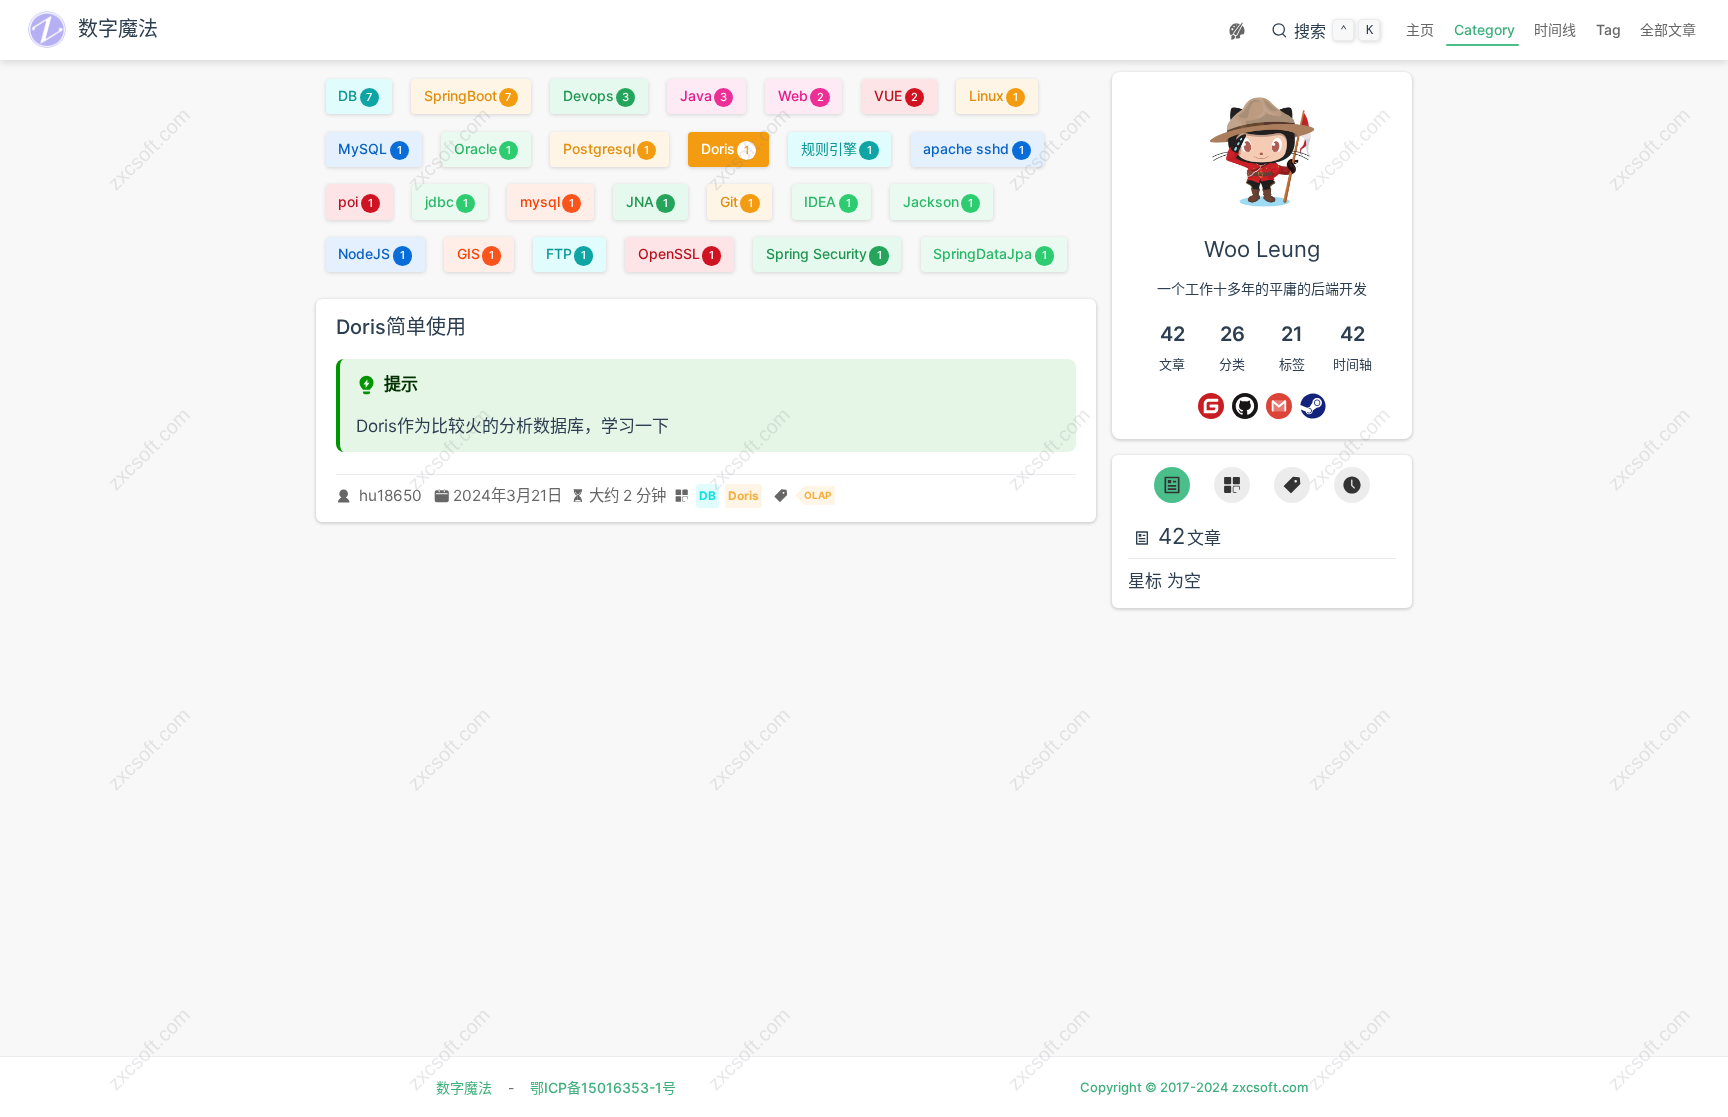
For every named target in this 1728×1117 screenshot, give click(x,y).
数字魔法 (464, 1087)
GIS (475, 253)
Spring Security (823, 253)
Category (1484, 29)
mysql (547, 201)
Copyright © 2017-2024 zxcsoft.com (1194, 1087)
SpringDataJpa (989, 253)
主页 (1420, 29)
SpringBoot (468, 95)
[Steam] (1313, 406)
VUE (895, 95)
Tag (1608, 29)
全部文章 (1668, 29)
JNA (647, 201)
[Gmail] (1279, 406)
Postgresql (606, 148)
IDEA (827, 201)
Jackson (938, 201)
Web (800, 95)
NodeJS (371, 253)
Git (736, 201)
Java (703, 95)
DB (355, 95)
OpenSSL (676, 253)
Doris (725, 148)
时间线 (1555, 29)
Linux (993, 95)
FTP (566, 253)
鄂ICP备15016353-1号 (603, 1087)
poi (355, 201)
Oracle (482, 148)
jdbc (446, 201)
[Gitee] (1211, 406)
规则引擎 (836, 148)
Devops (596, 95)
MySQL (369, 148)
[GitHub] (1245, 406)
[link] (1262, 201)
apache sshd (973, 148)
